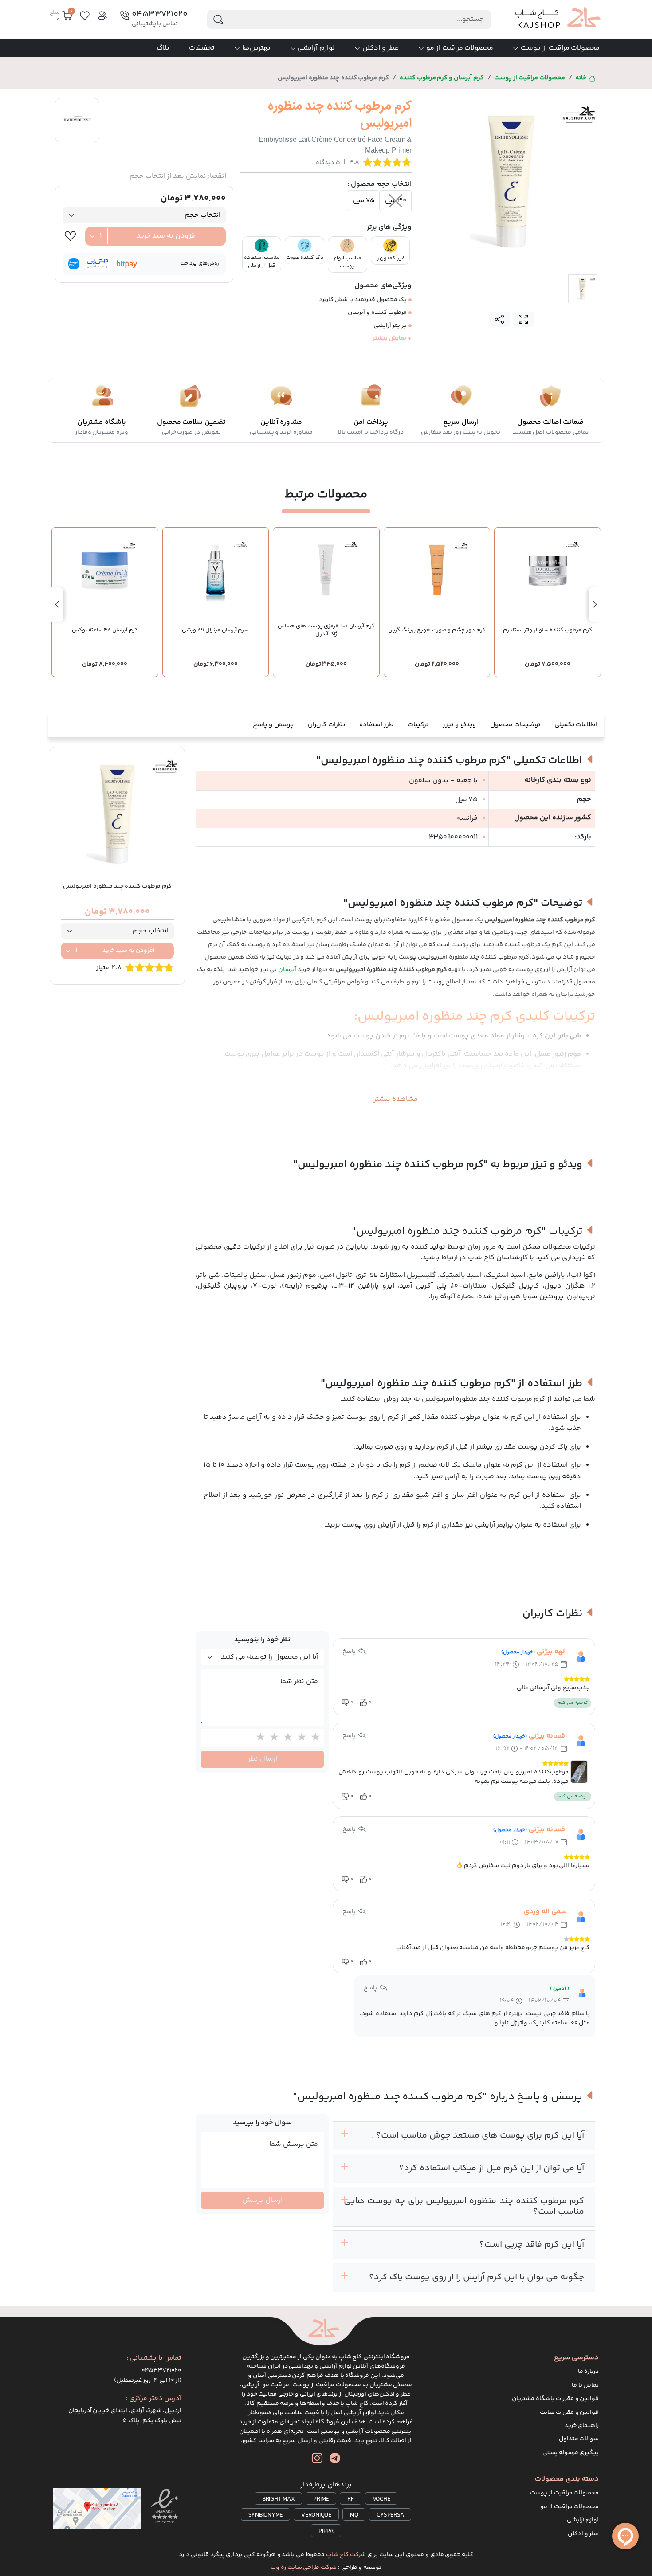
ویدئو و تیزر (459, 725)
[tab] (583, 289)
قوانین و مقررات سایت (569, 2412)
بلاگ (163, 48)
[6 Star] (313, 1738)
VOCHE (381, 2499)
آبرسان (287, 970)
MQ (354, 2515)
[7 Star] (300, 1738)
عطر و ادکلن (381, 48)
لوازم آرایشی (316, 48)
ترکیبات (418, 725)
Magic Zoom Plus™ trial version (462, 105)
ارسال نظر (263, 1759)
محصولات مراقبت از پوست (560, 48)
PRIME (321, 2499)
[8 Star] (286, 1738)
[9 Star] (272, 1738)
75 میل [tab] (364, 201)
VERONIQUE (316, 2515)
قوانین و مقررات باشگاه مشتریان (555, 2399)
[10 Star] (258, 1738)
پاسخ (349, 1652)
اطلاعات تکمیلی (576, 725)
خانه (581, 78)
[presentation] (595, 605)
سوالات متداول (579, 2439)
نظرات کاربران (326, 725)
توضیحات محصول (515, 725)
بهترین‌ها (256, 48)
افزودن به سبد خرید (167, 236)
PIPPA (326, 2531)
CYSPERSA (390, 2515)
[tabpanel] (511, 182)
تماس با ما (585, 2385)
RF (351, 2499)
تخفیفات (202, 48)
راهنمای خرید (582, 2426)
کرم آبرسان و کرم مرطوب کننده (442, 78)
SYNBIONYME (266, 2515)
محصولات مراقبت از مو (460, 48)
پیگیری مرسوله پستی (571, 2453)
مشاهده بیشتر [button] (396, 1099)
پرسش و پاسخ (273, 725)
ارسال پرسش (262, 2200)
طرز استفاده (377, 725)
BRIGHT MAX (279, 2499)
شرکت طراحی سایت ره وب (304, 2568)
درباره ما (589, 2372)
